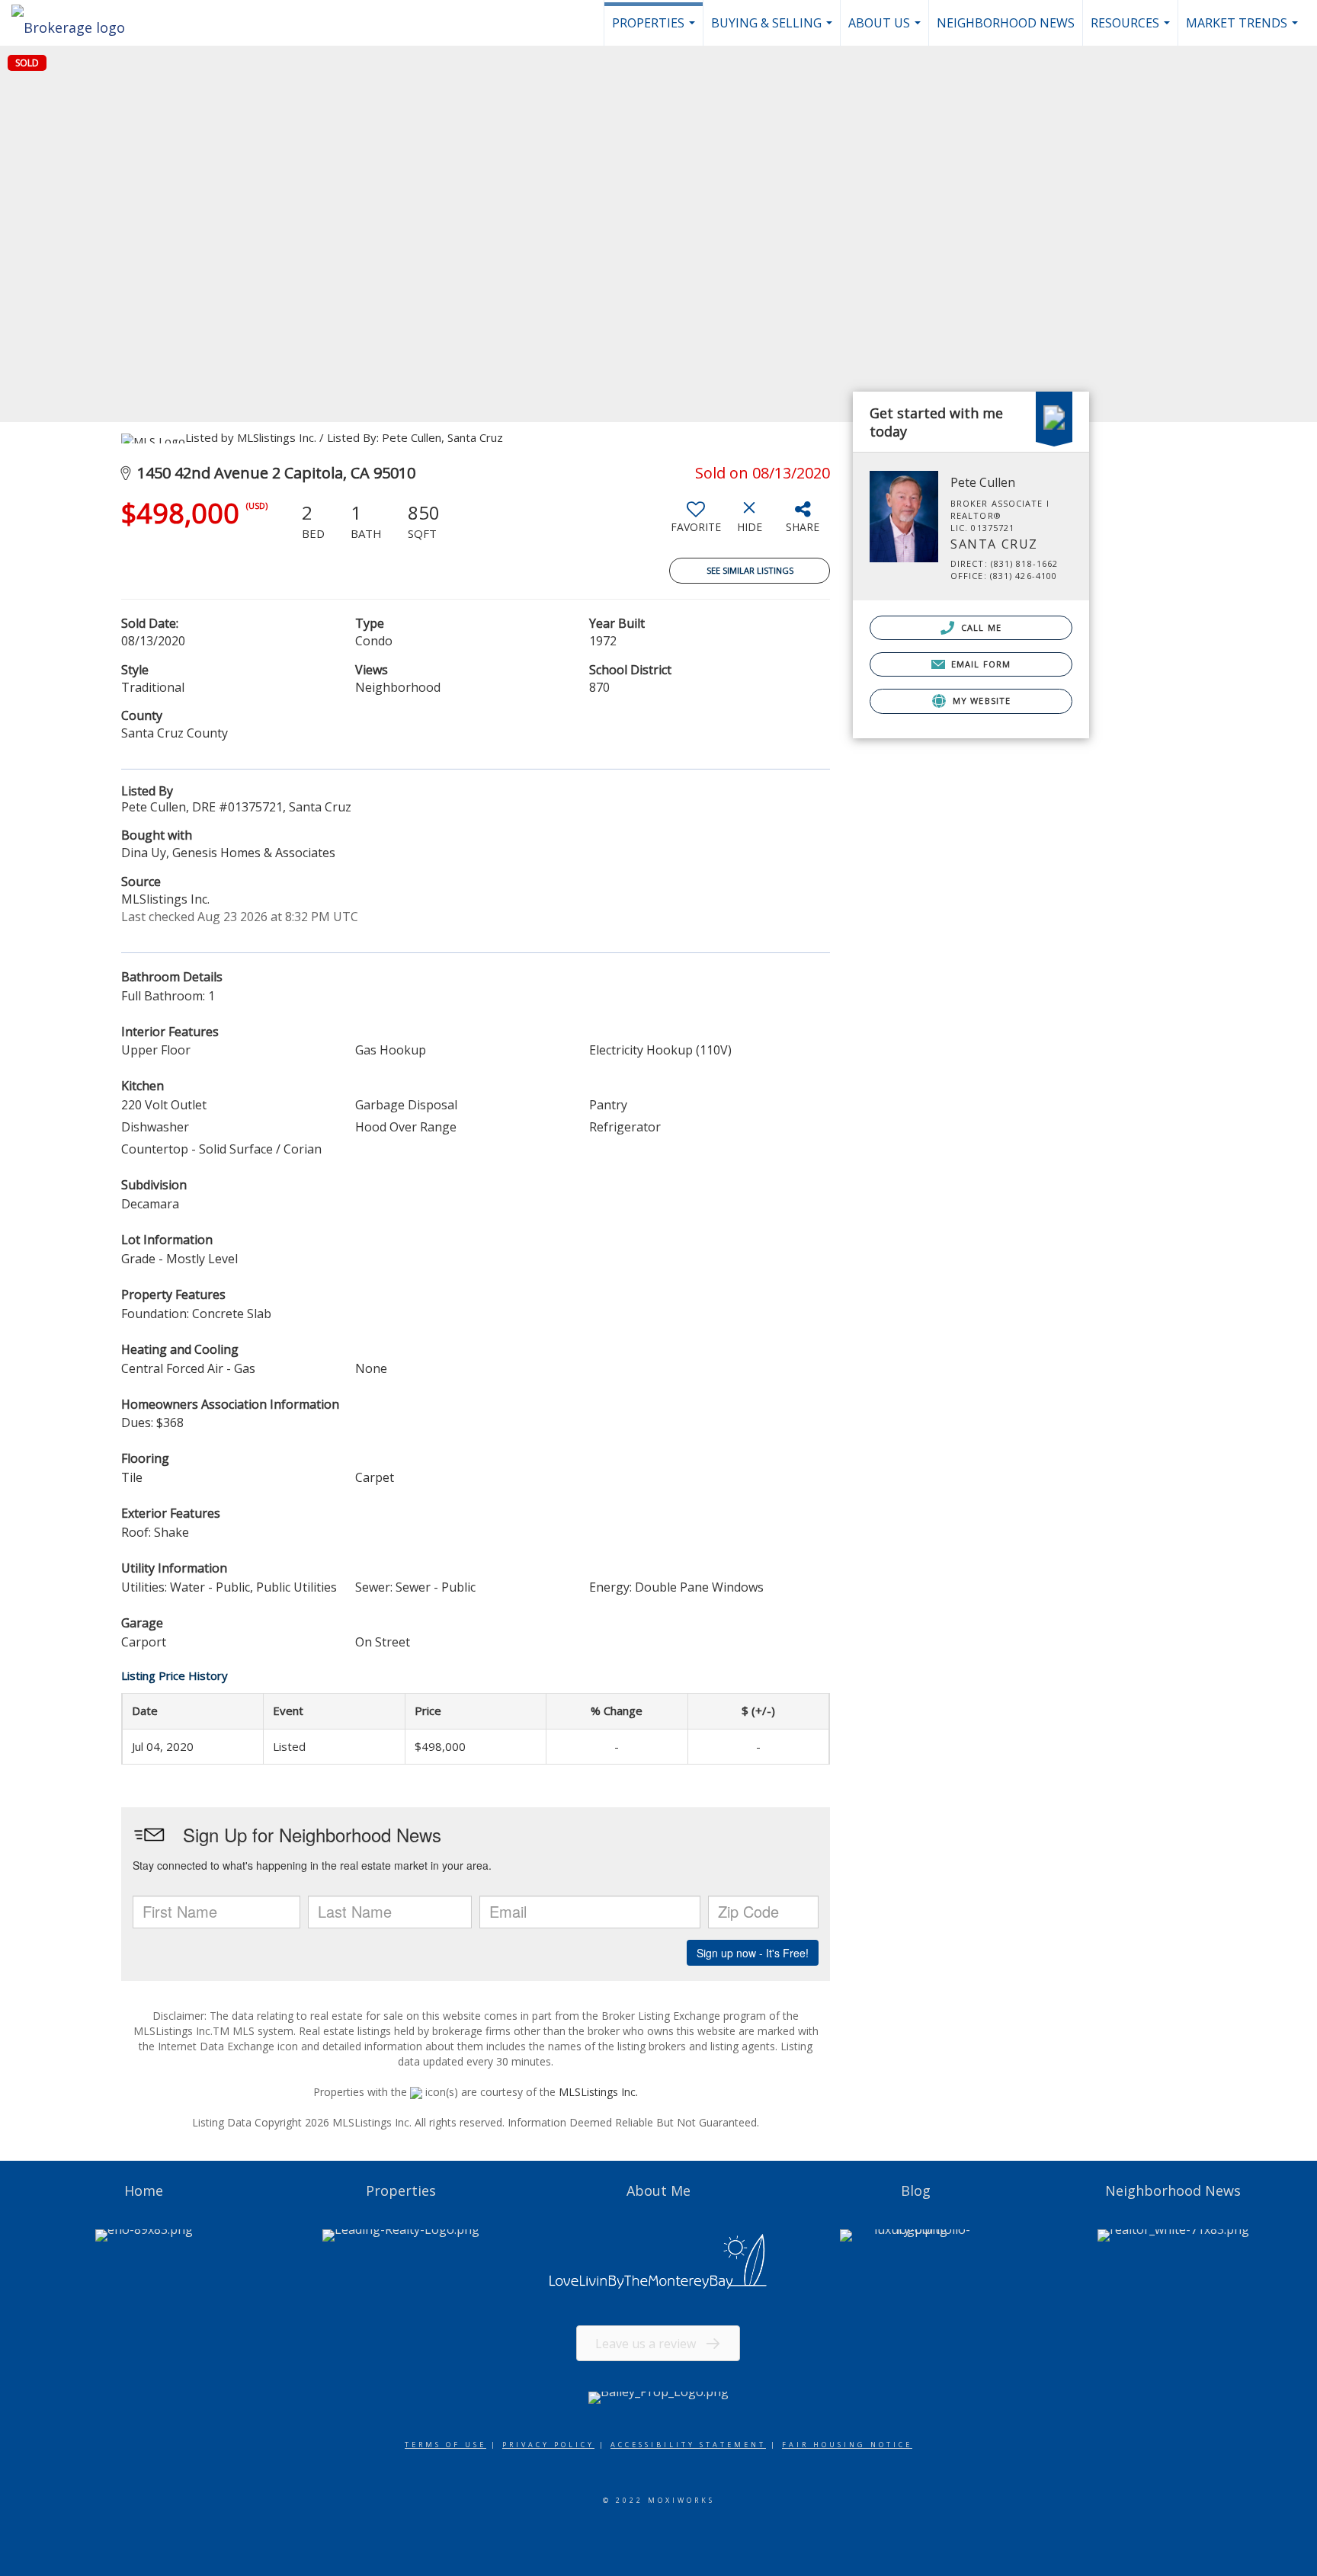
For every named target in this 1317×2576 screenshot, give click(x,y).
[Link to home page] (76, 23)
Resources (1132, 30)
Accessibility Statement (688, 2445)
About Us (886, 30)
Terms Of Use (445, 2445)
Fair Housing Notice (847, 2445)
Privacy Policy (548, 2445)
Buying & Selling (774, 30)
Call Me (980, 627)
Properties (655, 30)
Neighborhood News (1006, 23)
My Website (980, 701)
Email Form (979, 664)
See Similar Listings (750, 570)
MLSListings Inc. (598, 2092)
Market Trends (1244, 30)
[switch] (696, 523)
